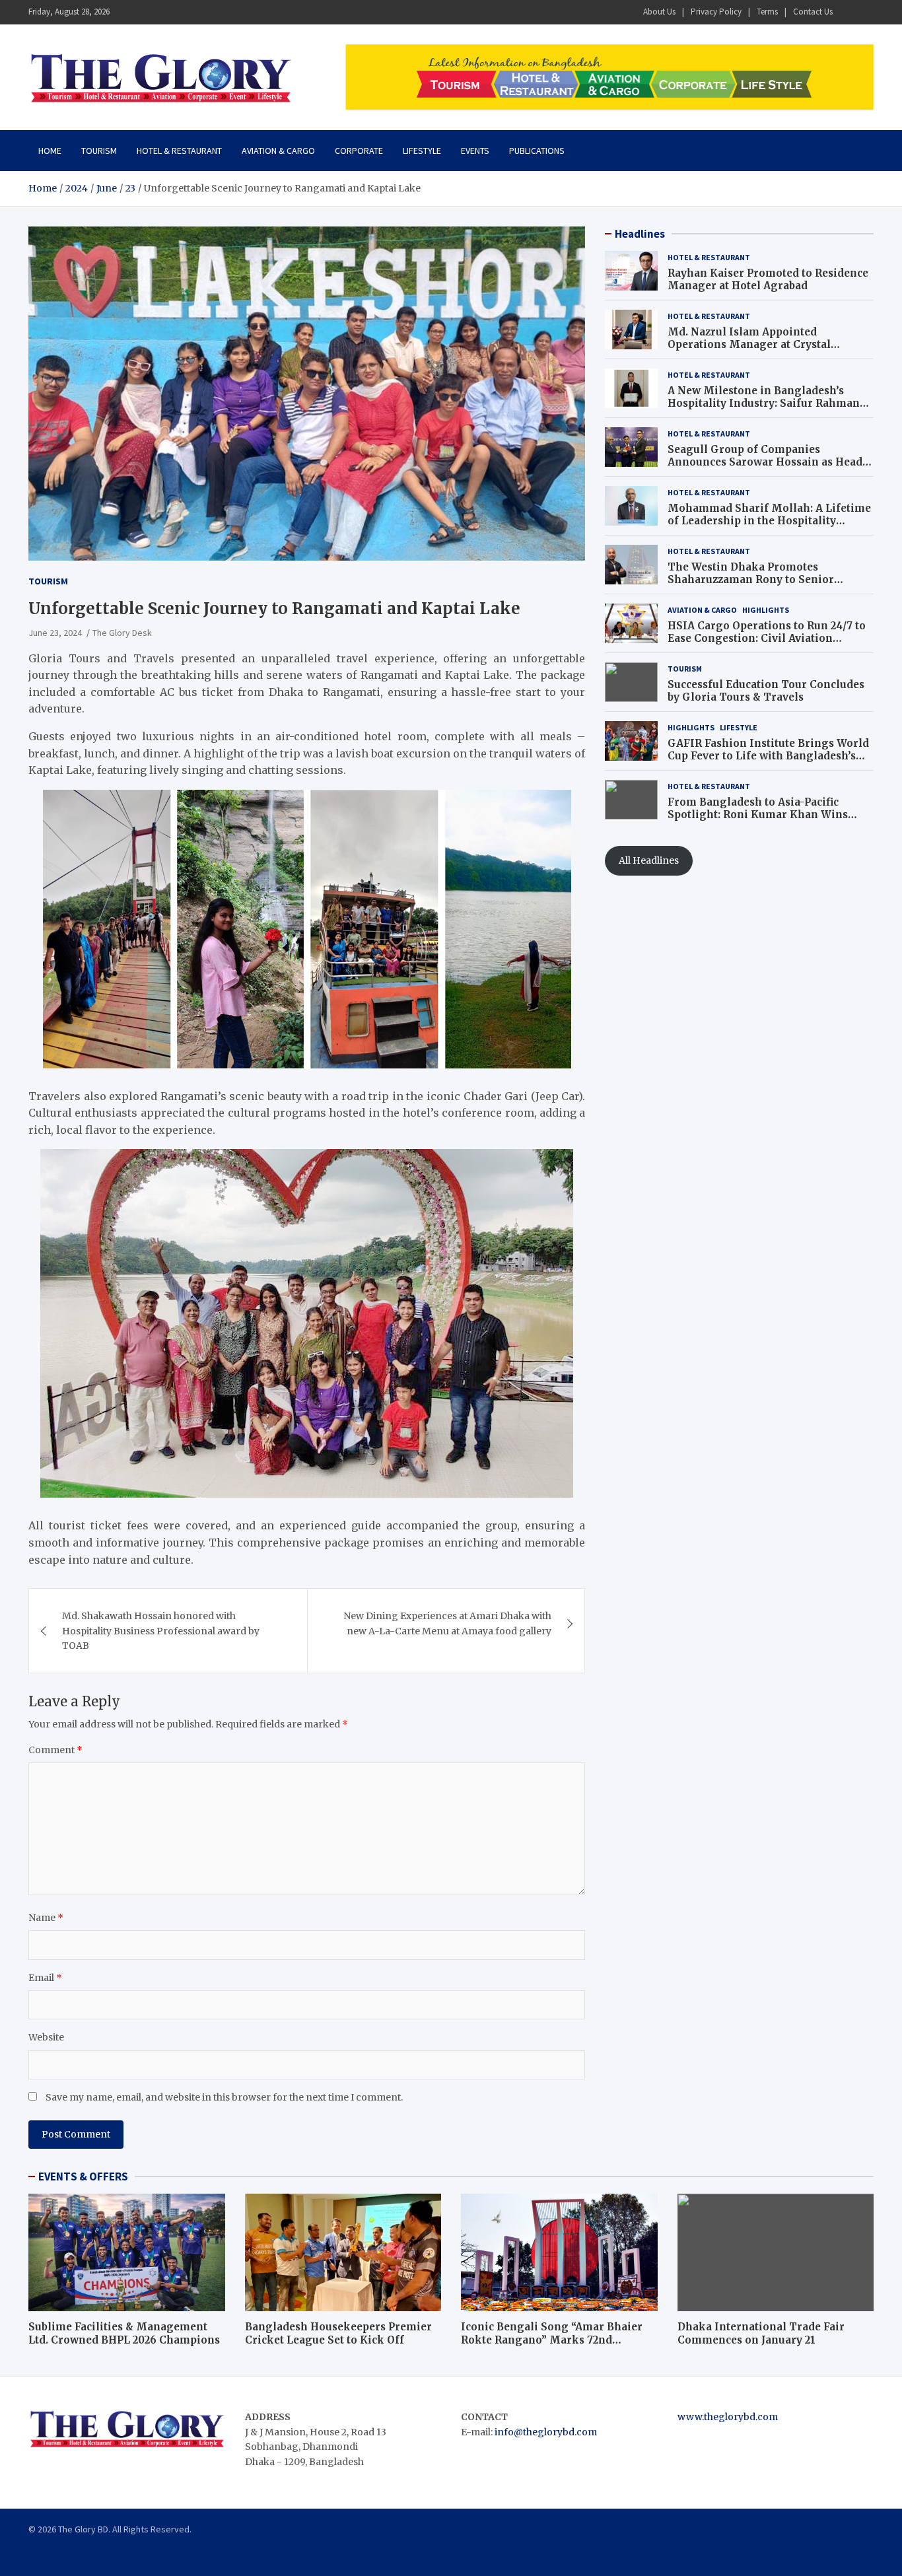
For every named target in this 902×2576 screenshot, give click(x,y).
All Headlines (649, 860)
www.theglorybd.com (728, 2417)
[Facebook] (848, 12)
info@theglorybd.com (546, 2432)
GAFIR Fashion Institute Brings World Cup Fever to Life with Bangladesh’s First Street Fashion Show (768, 756)
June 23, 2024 (55, 633)
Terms (767, 12)
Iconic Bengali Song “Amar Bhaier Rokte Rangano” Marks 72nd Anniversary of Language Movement (558, 2340)
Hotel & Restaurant (179, 151)
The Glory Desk (122, 633)
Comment (55, 1750)
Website (46, 2037)
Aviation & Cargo (278, 151)
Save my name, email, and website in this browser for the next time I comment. (224, 2097)
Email (45, 1978)
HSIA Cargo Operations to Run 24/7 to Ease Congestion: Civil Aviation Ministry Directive (767, 639)
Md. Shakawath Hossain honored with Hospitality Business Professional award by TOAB (161, 1631)
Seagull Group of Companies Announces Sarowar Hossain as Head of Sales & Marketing (765, 462)
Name (46, 1918)
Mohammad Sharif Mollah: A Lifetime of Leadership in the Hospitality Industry (769, 521)
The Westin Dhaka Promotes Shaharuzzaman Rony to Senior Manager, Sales (751, 580)
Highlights (766, 610)
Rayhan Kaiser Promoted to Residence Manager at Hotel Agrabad (768, 280)
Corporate (359, 151)
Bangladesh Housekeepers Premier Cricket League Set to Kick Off (338, 2333)
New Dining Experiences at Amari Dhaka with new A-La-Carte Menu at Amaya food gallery (447, 1623)
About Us (659, 12)
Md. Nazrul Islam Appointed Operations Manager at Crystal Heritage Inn (749, 345)
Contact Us (813, 12)
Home (50, 151)
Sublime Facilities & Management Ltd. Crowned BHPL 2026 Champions (124, 2333)
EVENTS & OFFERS (83, 2176)
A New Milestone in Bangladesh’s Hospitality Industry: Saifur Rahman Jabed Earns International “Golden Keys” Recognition (764, 410)
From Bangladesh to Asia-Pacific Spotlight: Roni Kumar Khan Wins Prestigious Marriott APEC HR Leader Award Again (766, 821)
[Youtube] (865, 12)
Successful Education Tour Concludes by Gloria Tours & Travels (766, 691)
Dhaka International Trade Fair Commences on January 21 (761, 2333)
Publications (537, 151)
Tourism (99, 151)
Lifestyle (422, 151)
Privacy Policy (716, 12)
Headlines (640, 234)
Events (475, 151)
